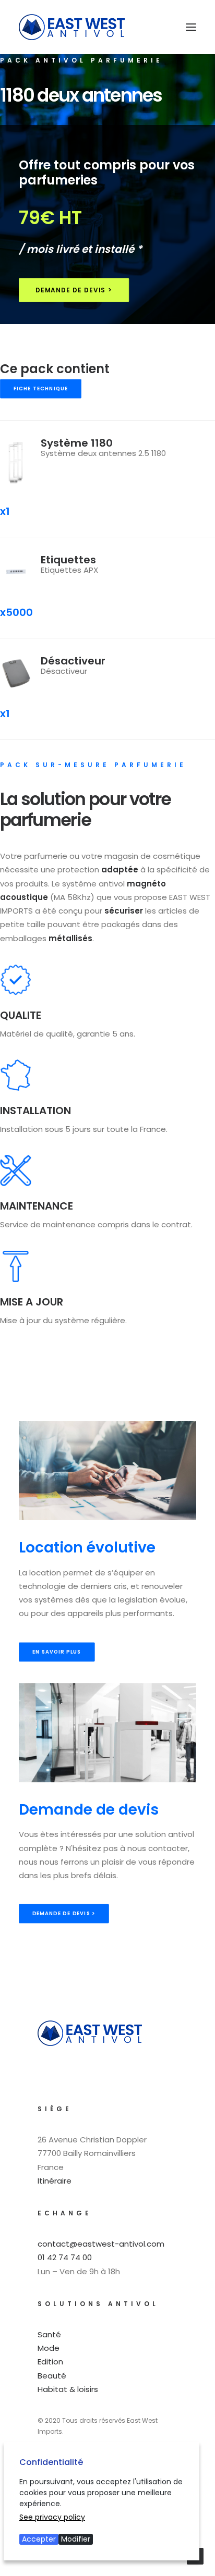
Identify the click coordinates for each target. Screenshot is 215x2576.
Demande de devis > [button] (74, 290)
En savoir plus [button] (57, 1651)
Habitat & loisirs (68, 2389)
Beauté (52, 2376)
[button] (191, 27)
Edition (50, 2362)
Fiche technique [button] (41, 389)
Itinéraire (55, 2181)
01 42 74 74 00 (65, 2257)
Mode (49, 2348)
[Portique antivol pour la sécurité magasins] (72, 27)
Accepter (39, 2539)
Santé (49, 2334)
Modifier (76, 2539)
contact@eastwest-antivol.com (101, 2244)
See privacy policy (52, 2517)
